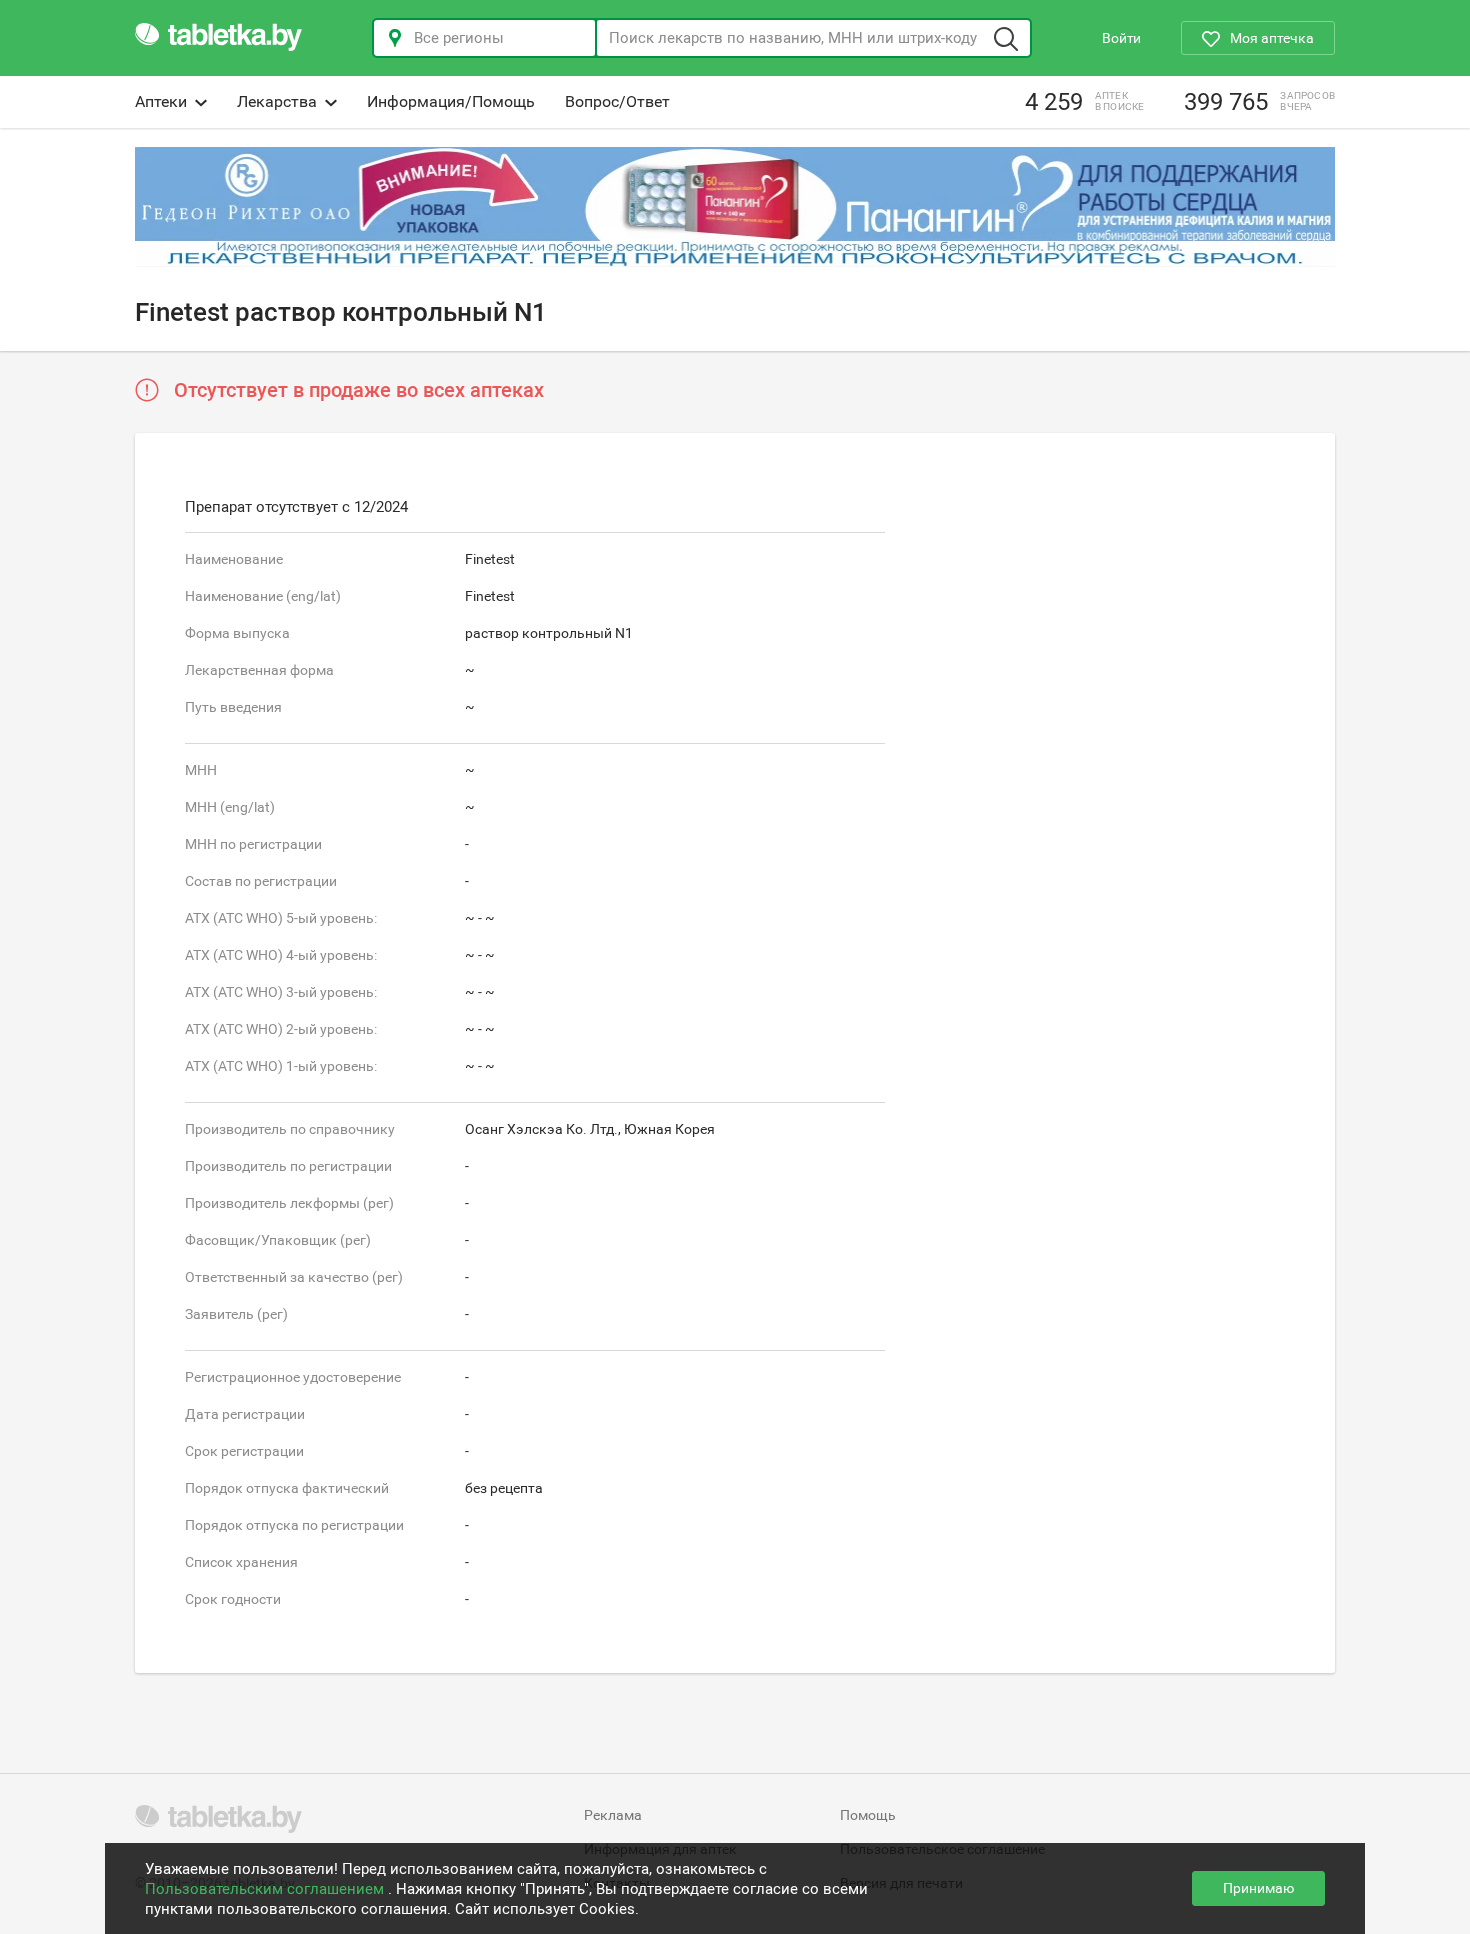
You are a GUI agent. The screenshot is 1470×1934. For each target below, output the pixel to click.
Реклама (613, 1815)
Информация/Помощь (451, 101)
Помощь (868, 1815)
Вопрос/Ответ (617, 101)
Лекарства (277, 101)
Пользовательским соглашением (266, 1889)
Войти (1121, 38)
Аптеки (161, 101)
